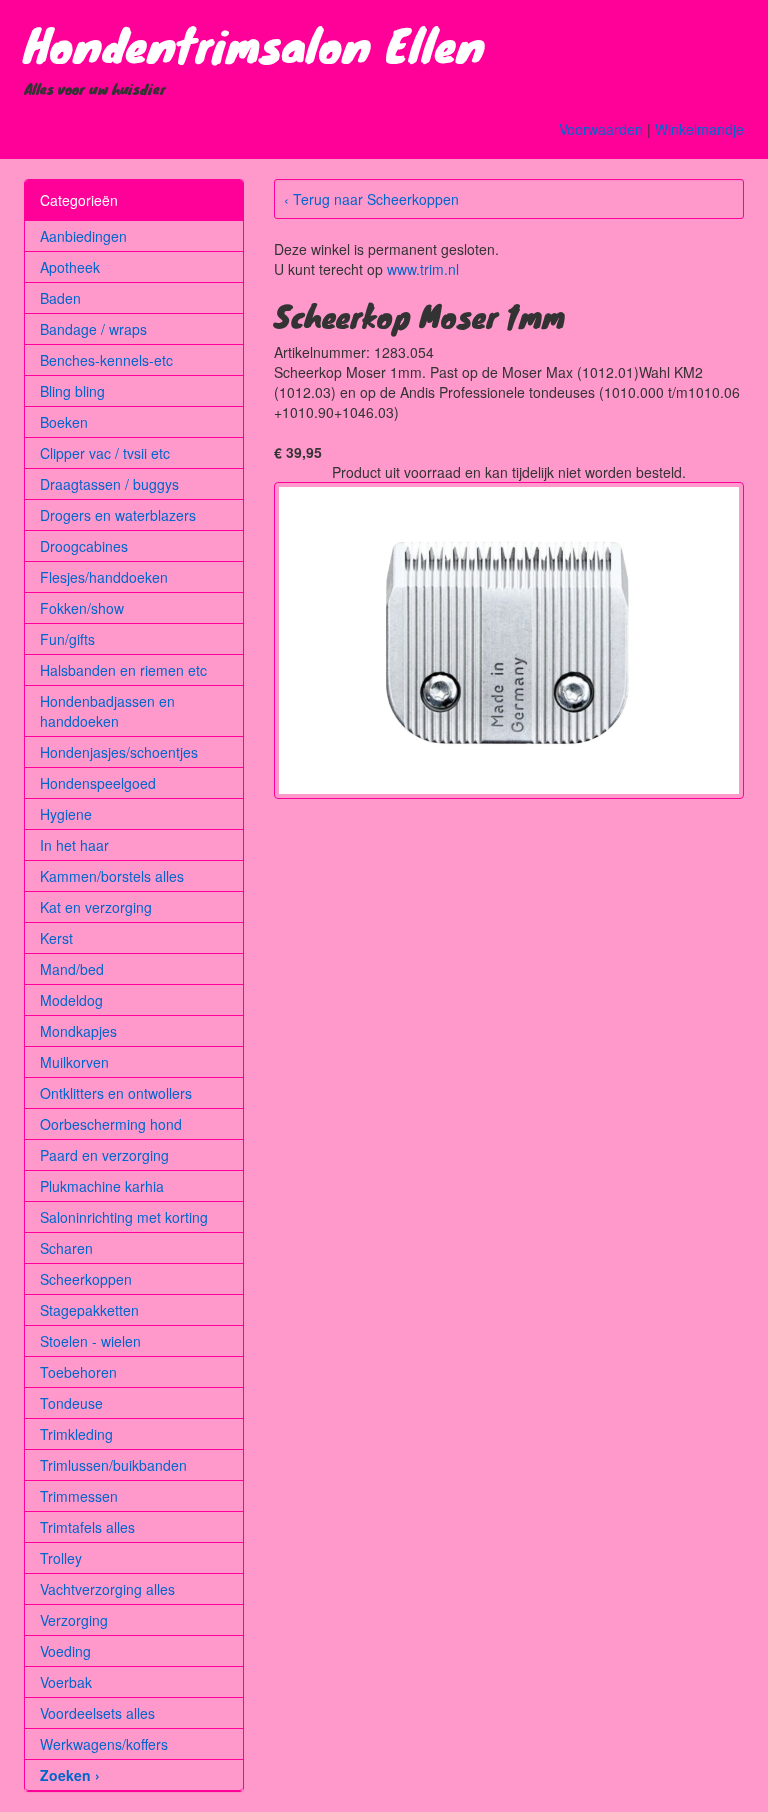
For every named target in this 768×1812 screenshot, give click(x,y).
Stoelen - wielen (90, 1341)
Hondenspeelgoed (98, 783)
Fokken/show (82, 608)
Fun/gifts (67, 639)
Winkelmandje (699, 129)
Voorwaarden (601, 129)
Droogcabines (84, 546)
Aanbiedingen (83, 236)
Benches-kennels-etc (106, 360)
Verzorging (74, 1620)
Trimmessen (79, 1496)
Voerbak (66, 1682)
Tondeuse (71, 1403)
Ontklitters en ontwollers (116, 1093)
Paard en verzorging (104, 1155)
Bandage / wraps (93, 329)
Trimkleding (76, 1434)
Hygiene (66, 814)
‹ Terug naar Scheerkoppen (371, 199)
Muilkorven (74, 1062)
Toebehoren (78, 1372)
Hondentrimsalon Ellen (254, 44)
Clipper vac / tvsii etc (105, 453)
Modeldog (71, 1000)
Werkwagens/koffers (104, 1744)
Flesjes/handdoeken (104, 577)
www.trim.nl (423, 269)
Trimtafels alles (87, 1527)
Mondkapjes (78, 1031)
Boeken (64, 422)
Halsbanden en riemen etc (123, 670)
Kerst (56, 938)
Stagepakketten (89, 1310)
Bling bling (72, 391)
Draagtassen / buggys (109, 484)
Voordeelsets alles (97, 1713)
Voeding (65, 1651)
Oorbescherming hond (111, 1124)
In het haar (74, 845)
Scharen (66, 1248)
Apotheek (70, 267)
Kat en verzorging (96, 907)
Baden (60, 298)
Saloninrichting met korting (124, 1217)
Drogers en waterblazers (118, 515)
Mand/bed (72, 969)
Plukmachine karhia (102, 1186)
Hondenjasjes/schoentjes (119, 752)
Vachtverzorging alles (107, 1589)
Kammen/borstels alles (112, 876)
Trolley (61, 1558)
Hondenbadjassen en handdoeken (107, 711)
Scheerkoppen (86, 1279)
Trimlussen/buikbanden (113, 1465)
